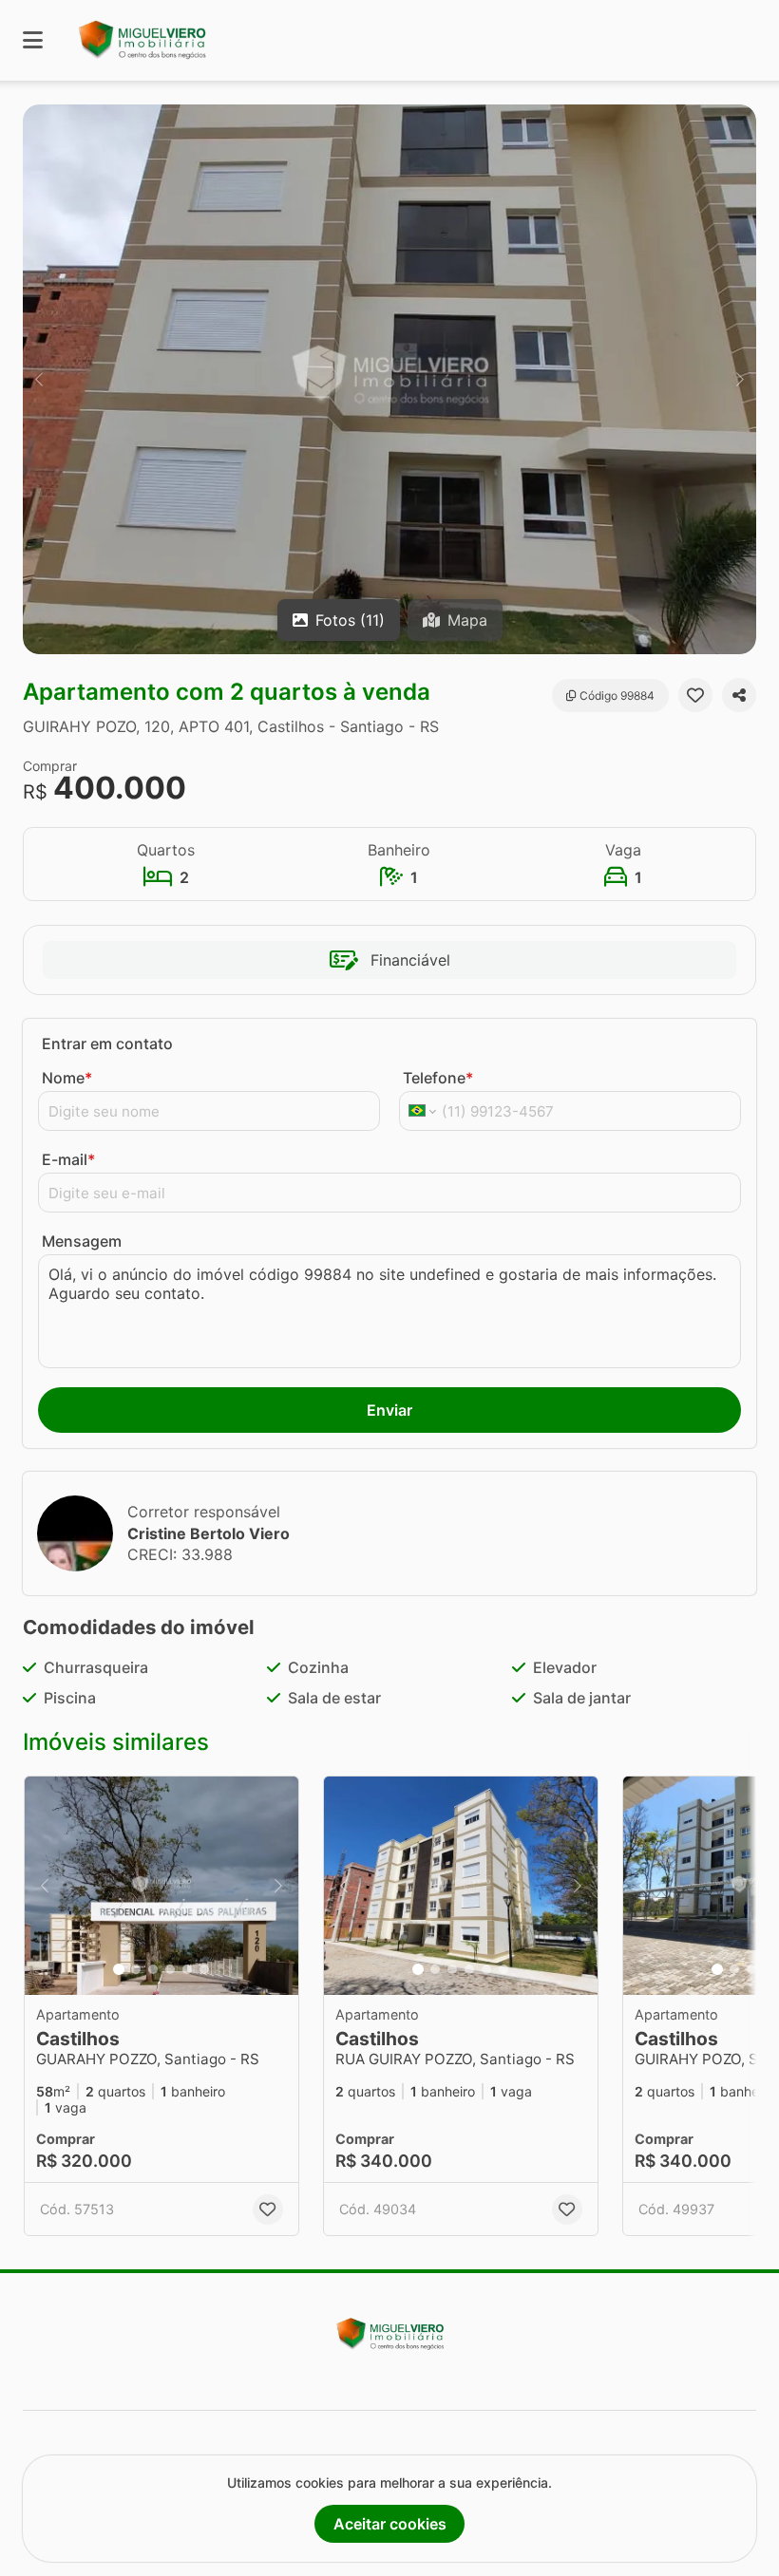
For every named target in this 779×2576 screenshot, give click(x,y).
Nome (67, 1078)
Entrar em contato (107, 1044)
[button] (389, 379)
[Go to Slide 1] (119, 1969)
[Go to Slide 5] (187, 1969)
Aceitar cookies (390, 2524)
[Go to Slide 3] (153, 1969)
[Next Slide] (740, 379)
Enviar (389, 1410)
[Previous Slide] (39, 379)
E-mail (68, 1159)
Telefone (438, 1078)
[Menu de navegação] (33, 40)
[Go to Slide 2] (136, 1969)
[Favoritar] (695, 695)
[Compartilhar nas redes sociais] (739, 695)
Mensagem (82, 1241)
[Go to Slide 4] (170, 1969)
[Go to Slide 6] (204, 1969)
